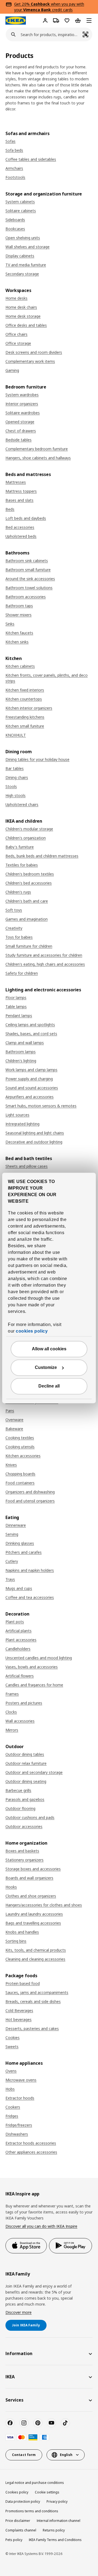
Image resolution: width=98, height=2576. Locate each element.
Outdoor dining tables (25, 1754)
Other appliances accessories (31, 2152)
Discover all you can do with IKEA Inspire (41, 2226)
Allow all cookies (49, 1349)
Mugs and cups (19, 1588)
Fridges (12, 2116)
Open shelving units (23, 238)
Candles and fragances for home (34, 1685)
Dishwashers (17, 2134)
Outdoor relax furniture (26, 1763)
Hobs (10, 2089)
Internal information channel (59, 2521)
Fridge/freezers (19, 2125)
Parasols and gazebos (25, 1799)
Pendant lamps (19, 1016)
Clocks (11, 1712)
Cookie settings (47, 2492)
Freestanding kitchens (25, 717)
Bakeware (14, 1429)
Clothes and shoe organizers (31, 1896)
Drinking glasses (20, 1543)
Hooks (11, 1887)
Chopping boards (20, 1474)
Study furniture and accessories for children (44, 955)
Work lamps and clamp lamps (31, 1070)
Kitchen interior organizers (29, 708)
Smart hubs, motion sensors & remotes (41, 1106)
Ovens (11, 2071)
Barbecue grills (18, 1790)
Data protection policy (23, 2501)
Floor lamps (16, 998)
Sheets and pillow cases (27, 1166)
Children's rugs (18, 892)
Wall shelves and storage (27, 247)
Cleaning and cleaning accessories (35, 1959)
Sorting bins (16, 1941)
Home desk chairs (21, 307)
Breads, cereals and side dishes (33, 2001)
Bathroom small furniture (28, 570)
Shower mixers (19, 615)
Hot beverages (19, 2019)
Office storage (18, 343)
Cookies (13, 2038)
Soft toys (14, 910)
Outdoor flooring (20, 1808)
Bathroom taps (19, 606)
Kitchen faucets (19, 633)
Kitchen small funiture (25, 726)
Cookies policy (17, 2492)
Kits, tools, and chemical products (36, 1950)
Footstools (15, 177)
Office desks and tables (26, 325)
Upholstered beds (21, 536)
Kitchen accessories (23, 1456)
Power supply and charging (29, 1079)
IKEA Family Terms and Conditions (55, 2540)
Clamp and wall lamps (25, 1043)
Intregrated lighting (22, 1124)
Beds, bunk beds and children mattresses (42, 856)
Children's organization (26, 838)
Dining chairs (17, 777)
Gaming (12, 370)
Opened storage (20, 422)
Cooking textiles (20, 1438)
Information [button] (19, 2353)
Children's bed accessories (29, 883)
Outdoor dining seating (26, 1781)
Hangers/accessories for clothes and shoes (44, 1905)
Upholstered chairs (22, 804)
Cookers (13, 2107)
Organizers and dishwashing (30, 1492)
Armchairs (14, 168)
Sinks (10, 624)
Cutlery (12, 1561)
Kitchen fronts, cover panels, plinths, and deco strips (47, 678)
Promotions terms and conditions (32, 2511)
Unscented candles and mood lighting (39, 1658)
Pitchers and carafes (24, 1552)
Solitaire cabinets (21, 211)
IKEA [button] (10, 2377)
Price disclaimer (18, 2521)
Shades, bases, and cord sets (31, 1034)
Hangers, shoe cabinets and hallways (38, 458)
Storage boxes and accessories (33, 1869)
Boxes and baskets (22, 1851)
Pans (10, 1411)
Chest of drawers (21, 431)
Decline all (49, 1386)
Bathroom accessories (26, 597)
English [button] (66, 2455)
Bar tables (15, 768)
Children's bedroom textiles (30, 874)
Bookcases (15, 229)
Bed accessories (20, 527)
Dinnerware (16, 1525)
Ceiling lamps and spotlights (30, 1025)
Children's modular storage (29, 829)
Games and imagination (27, 919)
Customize (46, 1368)
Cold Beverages (19, 2010)
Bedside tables (19, 440)
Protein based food (23, 1983)
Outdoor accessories (24, 1826)
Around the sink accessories (30, 579)
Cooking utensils (20, 1447)
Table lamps (16, 1007)
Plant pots (15, 1622)
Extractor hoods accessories (31, 2143)
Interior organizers (22, 404)
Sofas (10, 141)
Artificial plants (19, 1631)
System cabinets (20, 202)
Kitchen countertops (24, 699)
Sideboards (15, 220)
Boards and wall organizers (29, 1878)
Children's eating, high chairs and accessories (45, 964)
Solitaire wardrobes (23, 413)
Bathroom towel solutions (29, 588)
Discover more (19, 2312)
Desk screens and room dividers (34, 352)
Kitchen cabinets (20, 666)
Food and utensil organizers (30, 1501)
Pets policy (14, 2540)
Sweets (12, 2047)
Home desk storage (23, 316)
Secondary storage (22, 274)
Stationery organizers (24, 1860)
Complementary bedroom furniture (37, 449)
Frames (12, 1694)
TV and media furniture (26, 265)
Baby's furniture (20, 847)
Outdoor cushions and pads (30, 1817)
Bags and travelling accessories (33, 1923)
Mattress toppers (21, 491)
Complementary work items (30, 361)
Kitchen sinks (17, 642)
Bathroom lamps (21, 1052)
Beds (10, 509)
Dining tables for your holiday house (37, 759)
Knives (11, 1465)
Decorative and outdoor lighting (34, 1142)
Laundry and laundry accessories (34, 1914)
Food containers (20, 1483)
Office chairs (16, 334)
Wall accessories (20, 1721)
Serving (12, 1534)
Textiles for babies (22, 865)
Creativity (14, 928)
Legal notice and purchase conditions (35, 2483)
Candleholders (18, 1649)
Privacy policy (57, 2501)
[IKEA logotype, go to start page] (16, 21)
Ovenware (14, 1420)
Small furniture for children (29, 946)
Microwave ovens (21, 2080)
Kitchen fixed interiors (25, 690)
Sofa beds (14, 150)
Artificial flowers (20, 1676)
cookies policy (32, 1331)
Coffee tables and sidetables (31, 159)
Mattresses (16, 482)
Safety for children (22, 973)
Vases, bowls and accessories (32, 1667)
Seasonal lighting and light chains (35, 1133)
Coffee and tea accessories (30, 1597)
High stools (16, 795)
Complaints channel (21, 2530)
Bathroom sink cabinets (27, 561)
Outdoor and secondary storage (34, 1772)
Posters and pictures (24, 1703)
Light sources (17, 1115)
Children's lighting (21, 1061)
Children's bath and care (27, 901)
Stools (11, 786)
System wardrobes (22, 395)
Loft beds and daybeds (26, 518)
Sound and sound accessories (32, 1088)
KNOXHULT (16, 735)
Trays (10, 1579)
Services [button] (14, 2400)
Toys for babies (19, 937)
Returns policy (54, 2530)
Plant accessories (21, 1640)
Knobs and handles (22, 1932)
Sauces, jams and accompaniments (37, 1992)
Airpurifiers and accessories (30, 1097)
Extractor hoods (20, 2098)
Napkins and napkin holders (30, 1570)
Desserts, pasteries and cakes (32, 2029)
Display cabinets (20, 256)
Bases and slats (19, 500)
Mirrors (12, 1730)
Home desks (16, 298)
